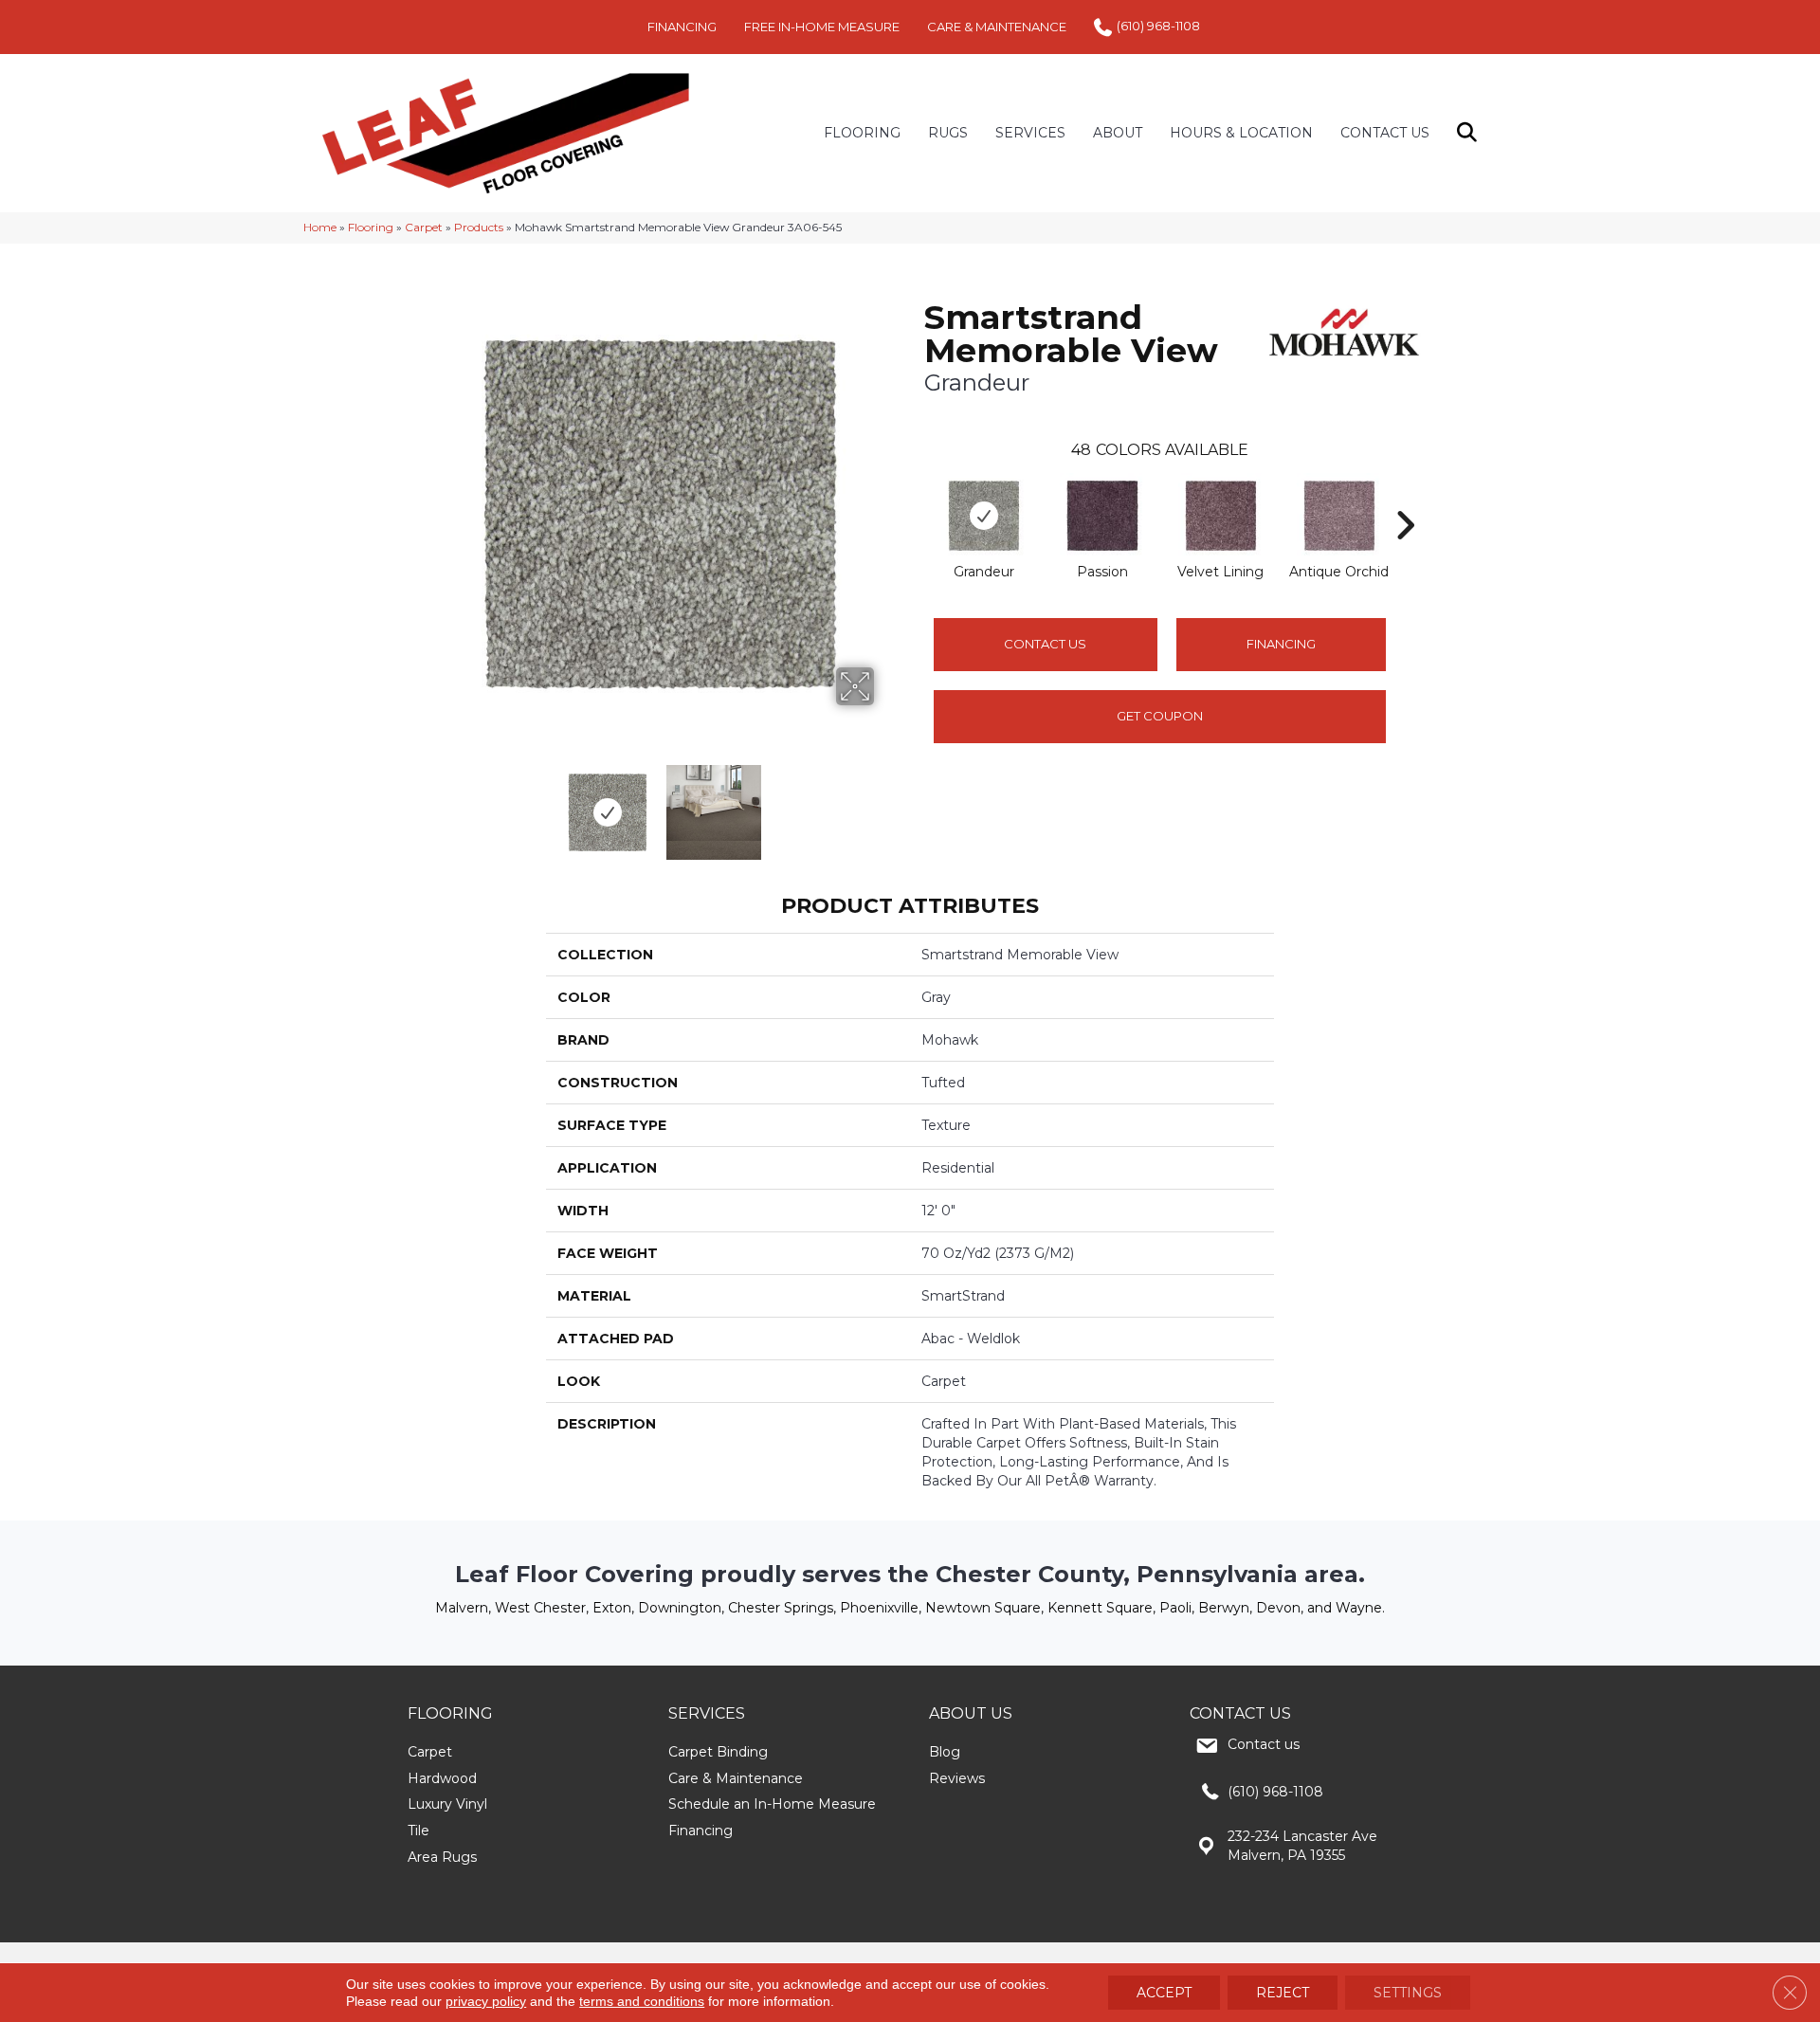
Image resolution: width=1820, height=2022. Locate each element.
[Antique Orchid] (1339, 516)
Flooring (371, 227)
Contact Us (1385, 133)
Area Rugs (442, 1857)
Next (886, 803)
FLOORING (862, 133)
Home (320, 227)
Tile (419, 1831)
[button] (1471, 133)
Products (479, 227)
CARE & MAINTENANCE (997, 27)
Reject (1283, 1993)
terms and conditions (642, 2001)
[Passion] (1102, 516)
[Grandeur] (984, 516)
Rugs (948, 133)
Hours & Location (1241, 133)
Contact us (1264, 1744)
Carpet (424, 227)
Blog (945, 1752)
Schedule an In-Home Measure (772, 1804)
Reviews (957, 1778)
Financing (701, 1831)
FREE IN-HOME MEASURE (822, 27)
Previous (434, 803)
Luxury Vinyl (447, 1804)
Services (1030, 133)
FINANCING (682, 27)
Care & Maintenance (736, 1778)
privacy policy (486, 2001)
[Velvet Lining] (1221, 516)
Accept (1164, 1993)
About (1118, 133)
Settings (1408, 1993)
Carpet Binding (718, 1752)
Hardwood (442, 1778)
